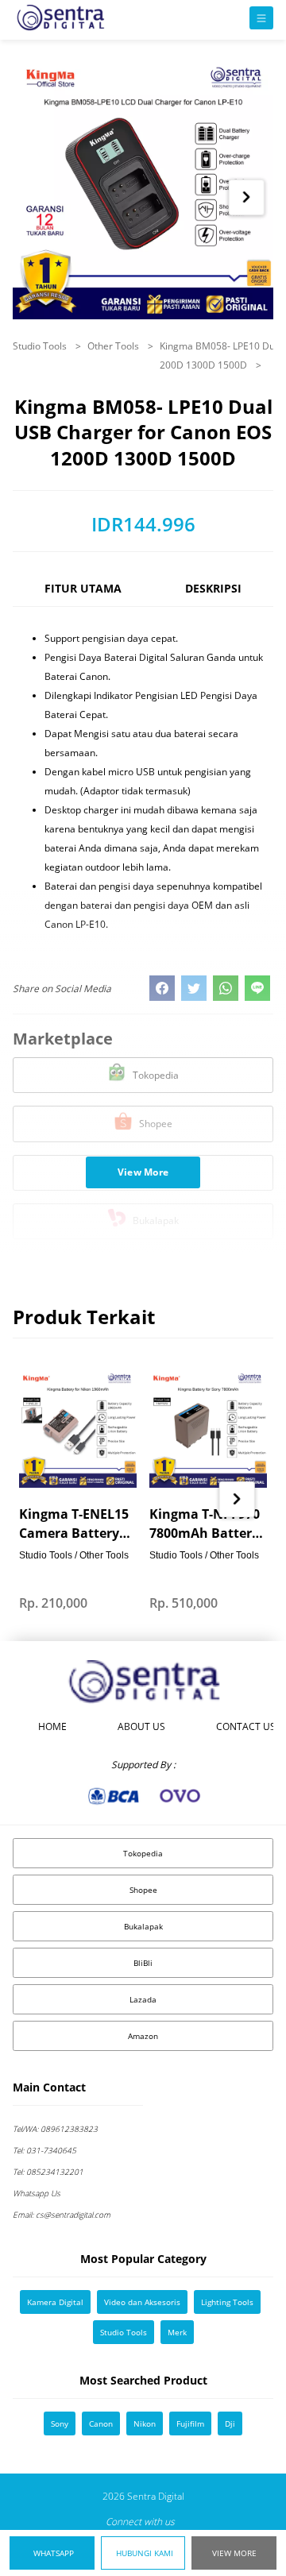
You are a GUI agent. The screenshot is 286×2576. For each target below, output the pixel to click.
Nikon (145, 2423)
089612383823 (55, 2129)
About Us (141, 1726)
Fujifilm (190, 2423)
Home (52, 1726)
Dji (230, 2423)
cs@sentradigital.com (62, 2215)
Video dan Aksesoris (142, 2302)
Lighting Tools (227, 2302)
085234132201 (48, 2172)
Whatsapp (54, 2553)
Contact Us (246, 1726)
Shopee (143, 1890)
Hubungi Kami (145, 2553)
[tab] (83, 595)
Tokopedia (143, 1853)
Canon (101, 2423)
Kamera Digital (55, 2302)
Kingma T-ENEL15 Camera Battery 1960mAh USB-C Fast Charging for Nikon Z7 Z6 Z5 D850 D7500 (74, 1524)
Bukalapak (143, 1926)
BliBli (143, 1963)
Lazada (143, 1999)
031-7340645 (44, 2150)
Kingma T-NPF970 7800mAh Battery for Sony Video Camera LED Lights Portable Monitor (205, 1524)
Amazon (143, 2036)
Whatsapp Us (37, 2193)
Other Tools (114, 346)
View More (234, 2553)
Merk (177, 2332)
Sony (60, 2423)
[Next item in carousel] (246, 197)
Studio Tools (41, 346)
